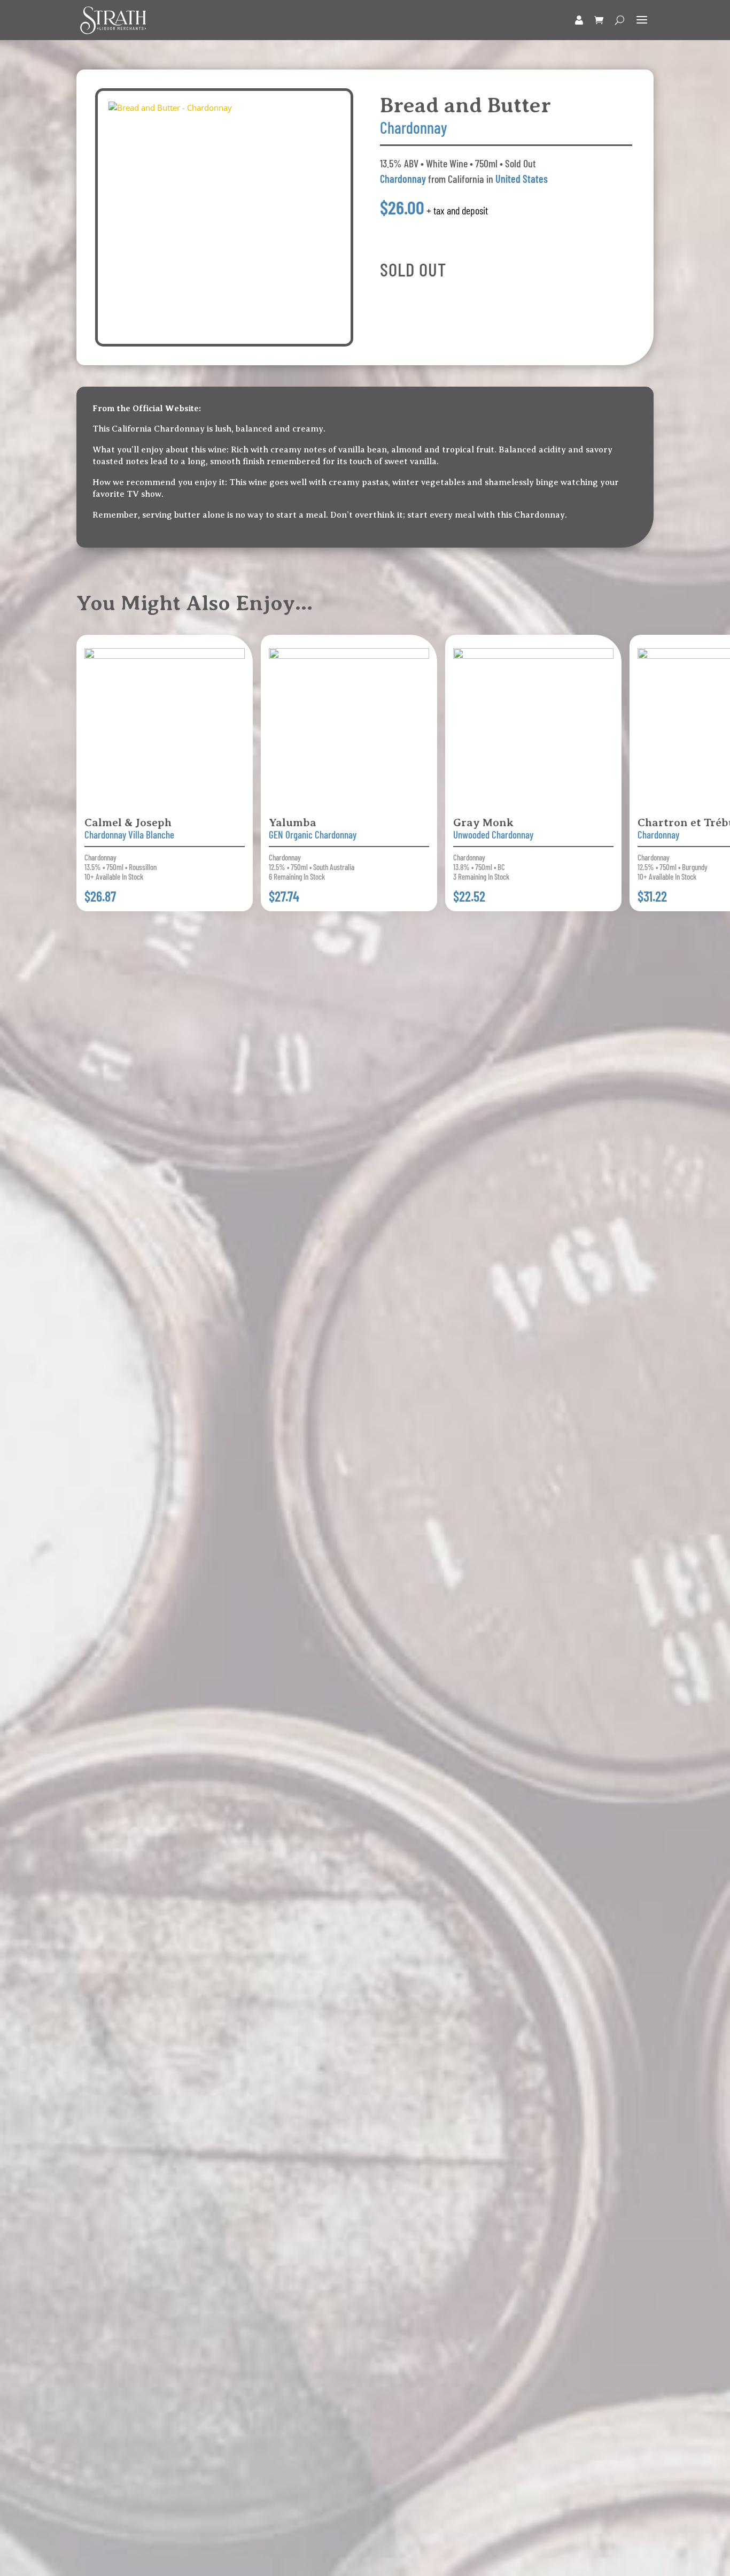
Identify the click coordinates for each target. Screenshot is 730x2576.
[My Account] (579, 20)
